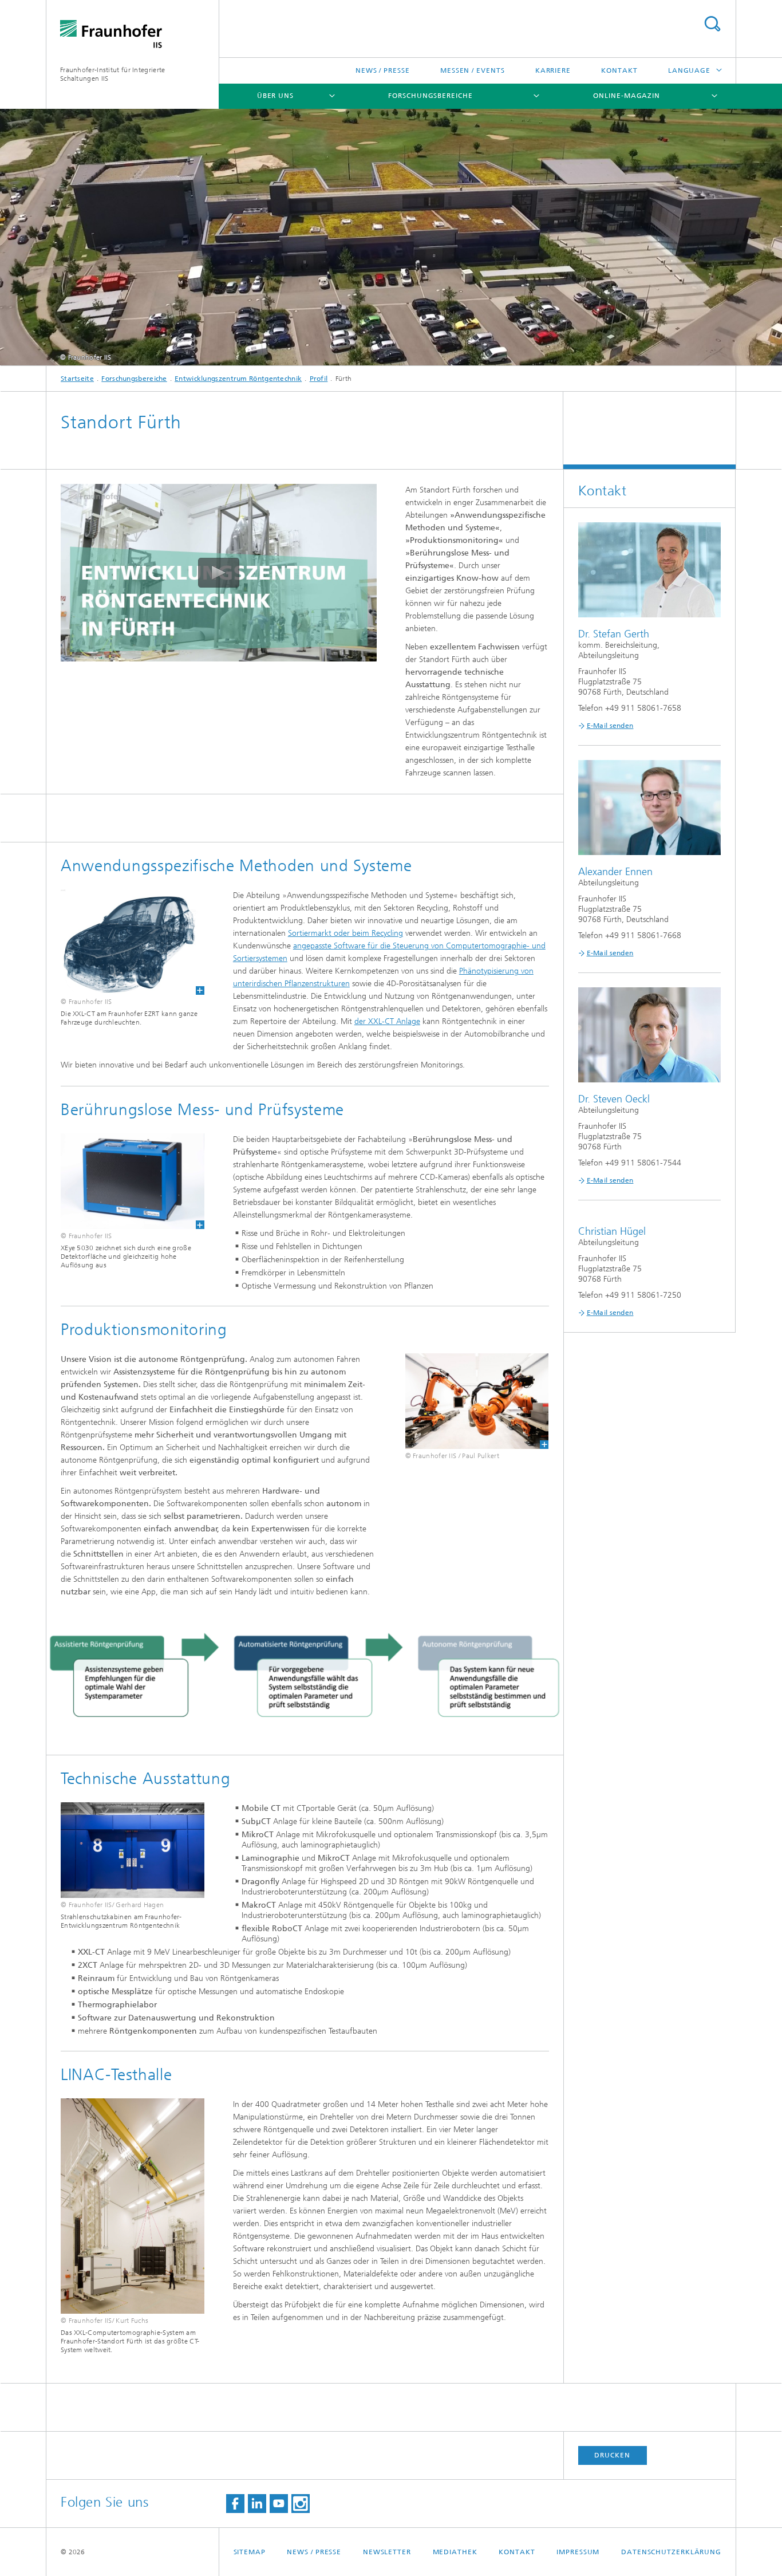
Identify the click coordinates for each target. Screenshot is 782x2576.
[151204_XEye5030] (125, 1181)
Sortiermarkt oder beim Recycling (345, 933)
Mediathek (455, 2552)
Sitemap (250, 2552)
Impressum (578, 2552)
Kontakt (619, 70)
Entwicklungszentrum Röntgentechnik (238, 379)
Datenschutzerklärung (671, 2552)
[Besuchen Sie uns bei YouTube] (279, 2504)
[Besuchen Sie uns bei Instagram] (301, 2504)
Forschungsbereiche (430, 96)
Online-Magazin (627, 96)
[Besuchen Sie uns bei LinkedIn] (257, 2504)
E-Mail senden (610, 726)
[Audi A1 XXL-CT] (125, 942)
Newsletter (387, 2552)
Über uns (275, 96)
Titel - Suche (712, 24)
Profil (319, 379)
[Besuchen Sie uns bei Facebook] (235, 2504)
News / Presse (383, 70)
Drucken (612, 2455)
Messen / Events (473, 70)
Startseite (77, 379)
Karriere (553, 70)
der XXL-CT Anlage (387, 1021)
